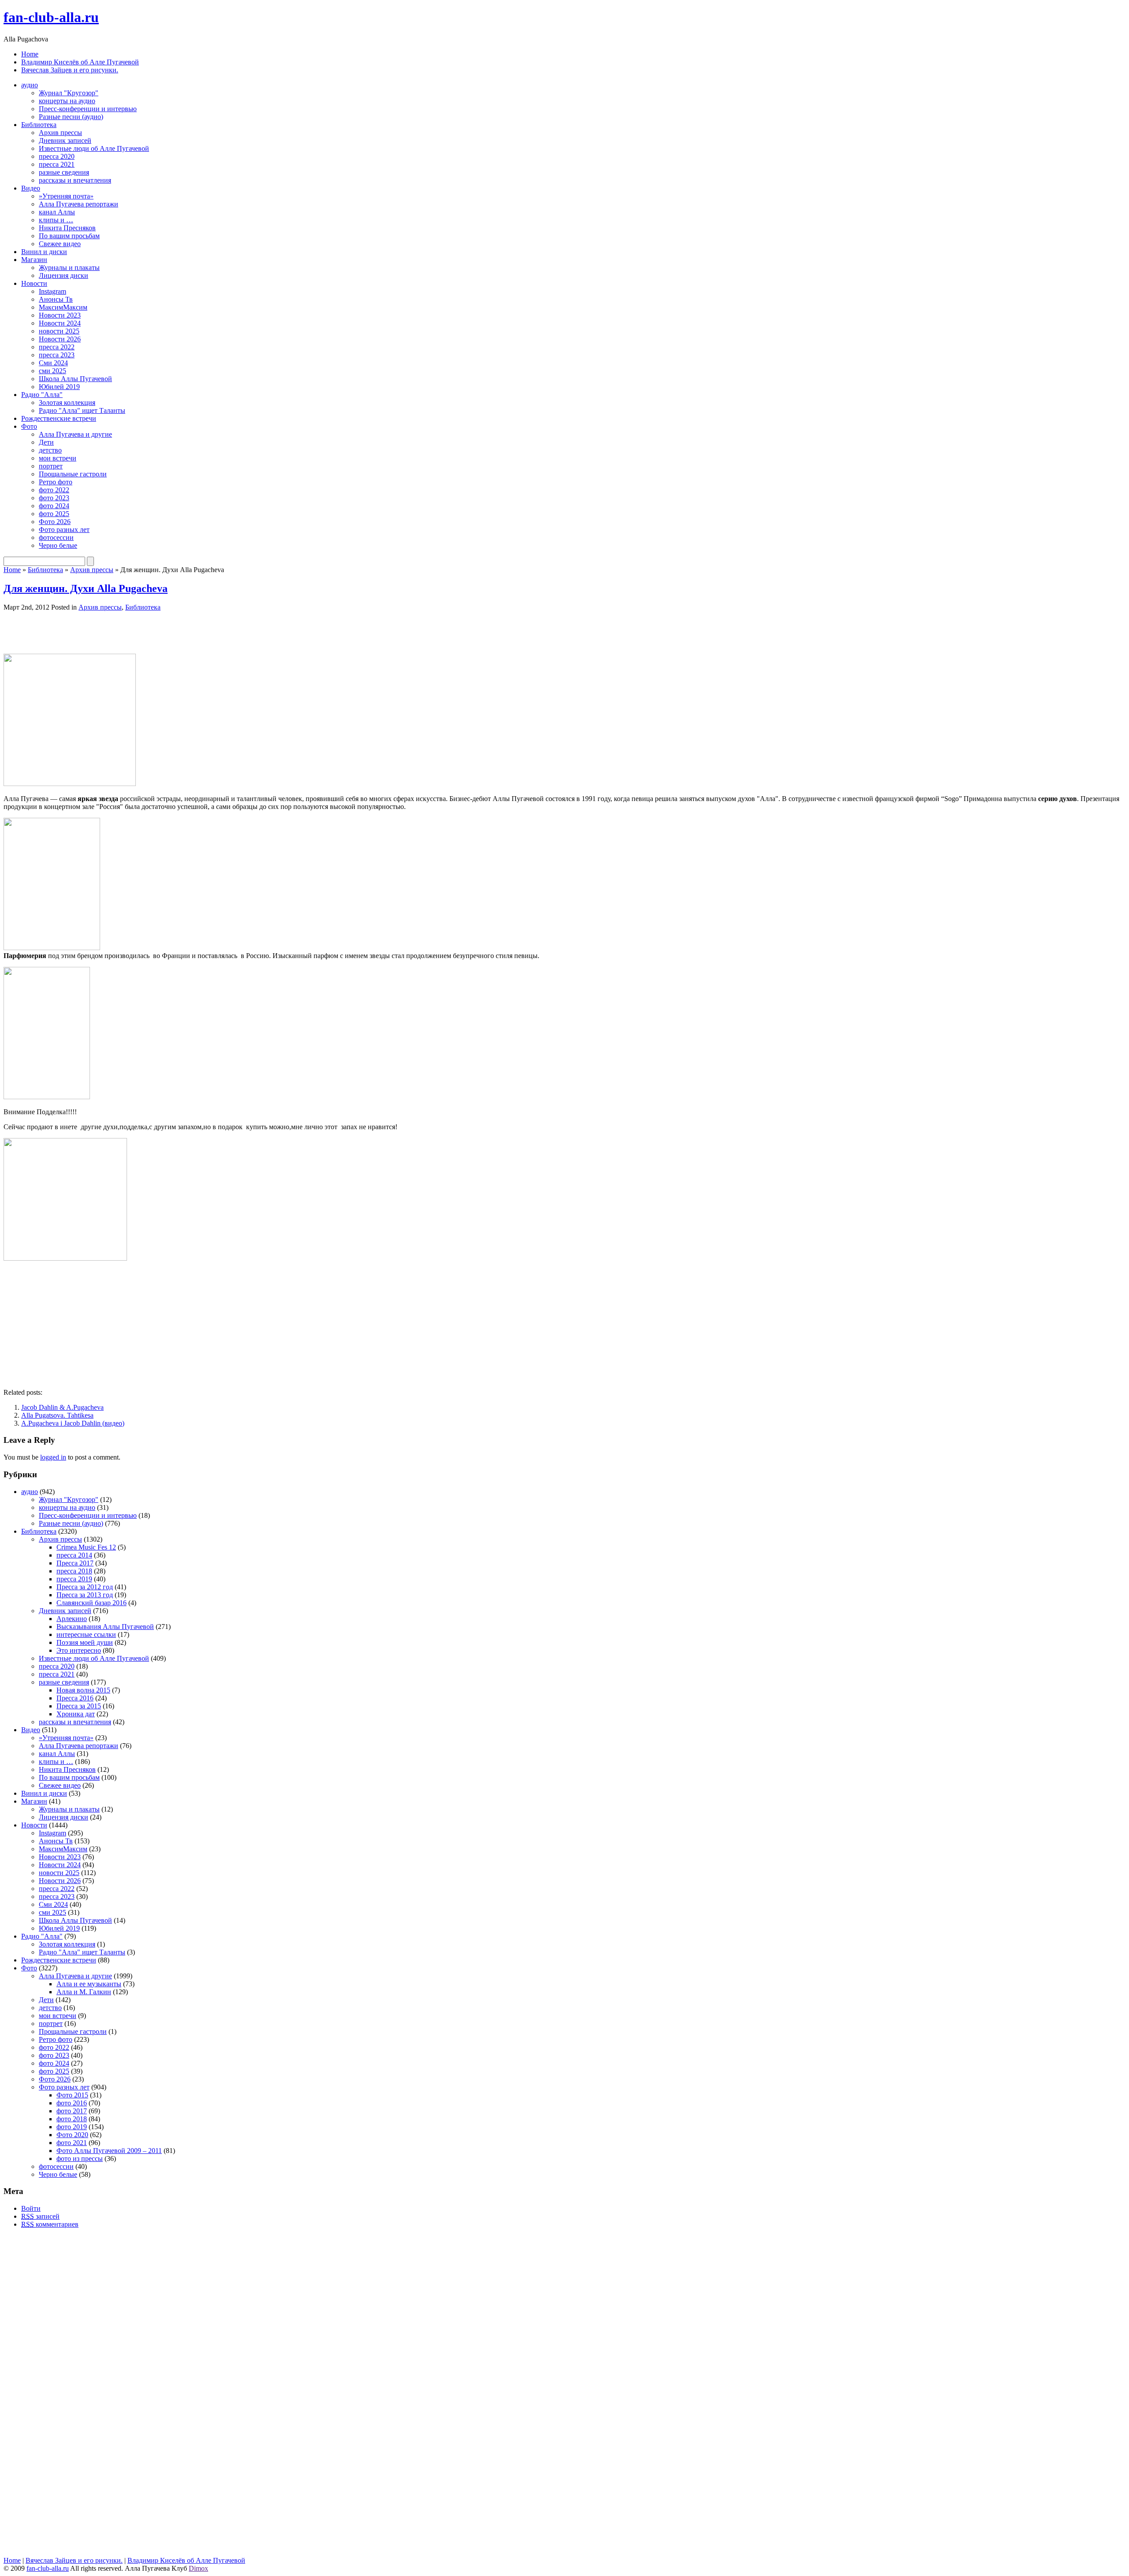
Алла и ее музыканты (89, 1984)
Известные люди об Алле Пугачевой (94, 148)
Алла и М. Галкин (84, 1992)
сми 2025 (52, 371)
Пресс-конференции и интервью (88, 109)
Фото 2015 (72, 2095)
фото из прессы (80, 2159)
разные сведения (64, 172)
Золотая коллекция (67, 402)
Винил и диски (44, 252)
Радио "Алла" (42, 395)
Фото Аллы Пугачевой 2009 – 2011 (109, 2151)
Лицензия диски (64, 275)
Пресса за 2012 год (85, 1587)
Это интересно (79, 1650)
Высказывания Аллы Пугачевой (105, 1627)
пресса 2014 (74, 1555)
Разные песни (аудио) (71, 117)
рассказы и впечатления (75, 180)
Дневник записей (65, 140)
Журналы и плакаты (69, 268)
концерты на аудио (67, 101)
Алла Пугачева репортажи (79, 204)
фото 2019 (72, 2127)
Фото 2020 (72, 2135)
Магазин (34, 260)
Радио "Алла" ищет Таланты (82, 410)
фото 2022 (54, 490)
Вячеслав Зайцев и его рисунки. (70, 70)
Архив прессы (60, 133)
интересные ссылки (86, 1634)
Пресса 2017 (75, 1563)
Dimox (198, 2568)
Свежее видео (60, 244)
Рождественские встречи (59, 418)
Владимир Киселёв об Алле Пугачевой (80, 62)
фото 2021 (72, 2143)
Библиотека (39, 125)
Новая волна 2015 (83, 1690)
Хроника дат (76, 1714)
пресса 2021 (57, 164)
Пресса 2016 (75, 1698)
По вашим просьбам (69, 236)
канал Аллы (57, 212)
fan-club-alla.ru (51, 17)
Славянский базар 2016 (92, 1603)
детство (50, 450)
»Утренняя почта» (66, 196)
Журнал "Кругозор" (69, 93)
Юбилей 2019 (59, 387)
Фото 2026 (55, 522)
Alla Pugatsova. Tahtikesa (57, 1415)
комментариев (50, 2224)
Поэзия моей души (85, 1642)
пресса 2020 (57, 156)
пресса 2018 (74, 1571)
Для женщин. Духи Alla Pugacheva (86, 588)
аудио (30, 85)
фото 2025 (54, 514)
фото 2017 (72, 2111)
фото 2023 (54, 498)
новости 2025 (59, 331)
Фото (29, 426)
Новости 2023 (60, 315)
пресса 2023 (57, 355)
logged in (53, 1457)
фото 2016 (72, 2103)
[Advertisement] (107, 632)
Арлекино (72, 1619)
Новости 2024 (60, 323)
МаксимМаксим (63, 307)
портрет (51, 466)
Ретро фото (56, 482)
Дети (46, 442)
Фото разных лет (64, 530)
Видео (31, 188)
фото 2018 (72, 2119)
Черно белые (58, 545)
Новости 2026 (60, 339)
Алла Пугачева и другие (75, 434)
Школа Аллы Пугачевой (75, 379)
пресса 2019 (74, 1579)
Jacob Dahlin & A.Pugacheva (62, 1407)
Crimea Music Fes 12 (86, 1547)
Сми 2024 (53, 363)
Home (30, 54)
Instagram (52, 291)
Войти (31, 2208)
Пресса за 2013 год (85, 1595)
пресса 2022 (57, 347)
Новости (34, 283)
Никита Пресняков (67, 228)
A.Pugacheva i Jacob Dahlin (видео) (73, 1423)
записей (40, 2216)
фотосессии (56, 537)
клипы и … (56, 220)
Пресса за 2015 (79, 1706)
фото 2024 (54, 506)
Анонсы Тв (56, 299)
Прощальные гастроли (73, 474)
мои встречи (58, 458)
